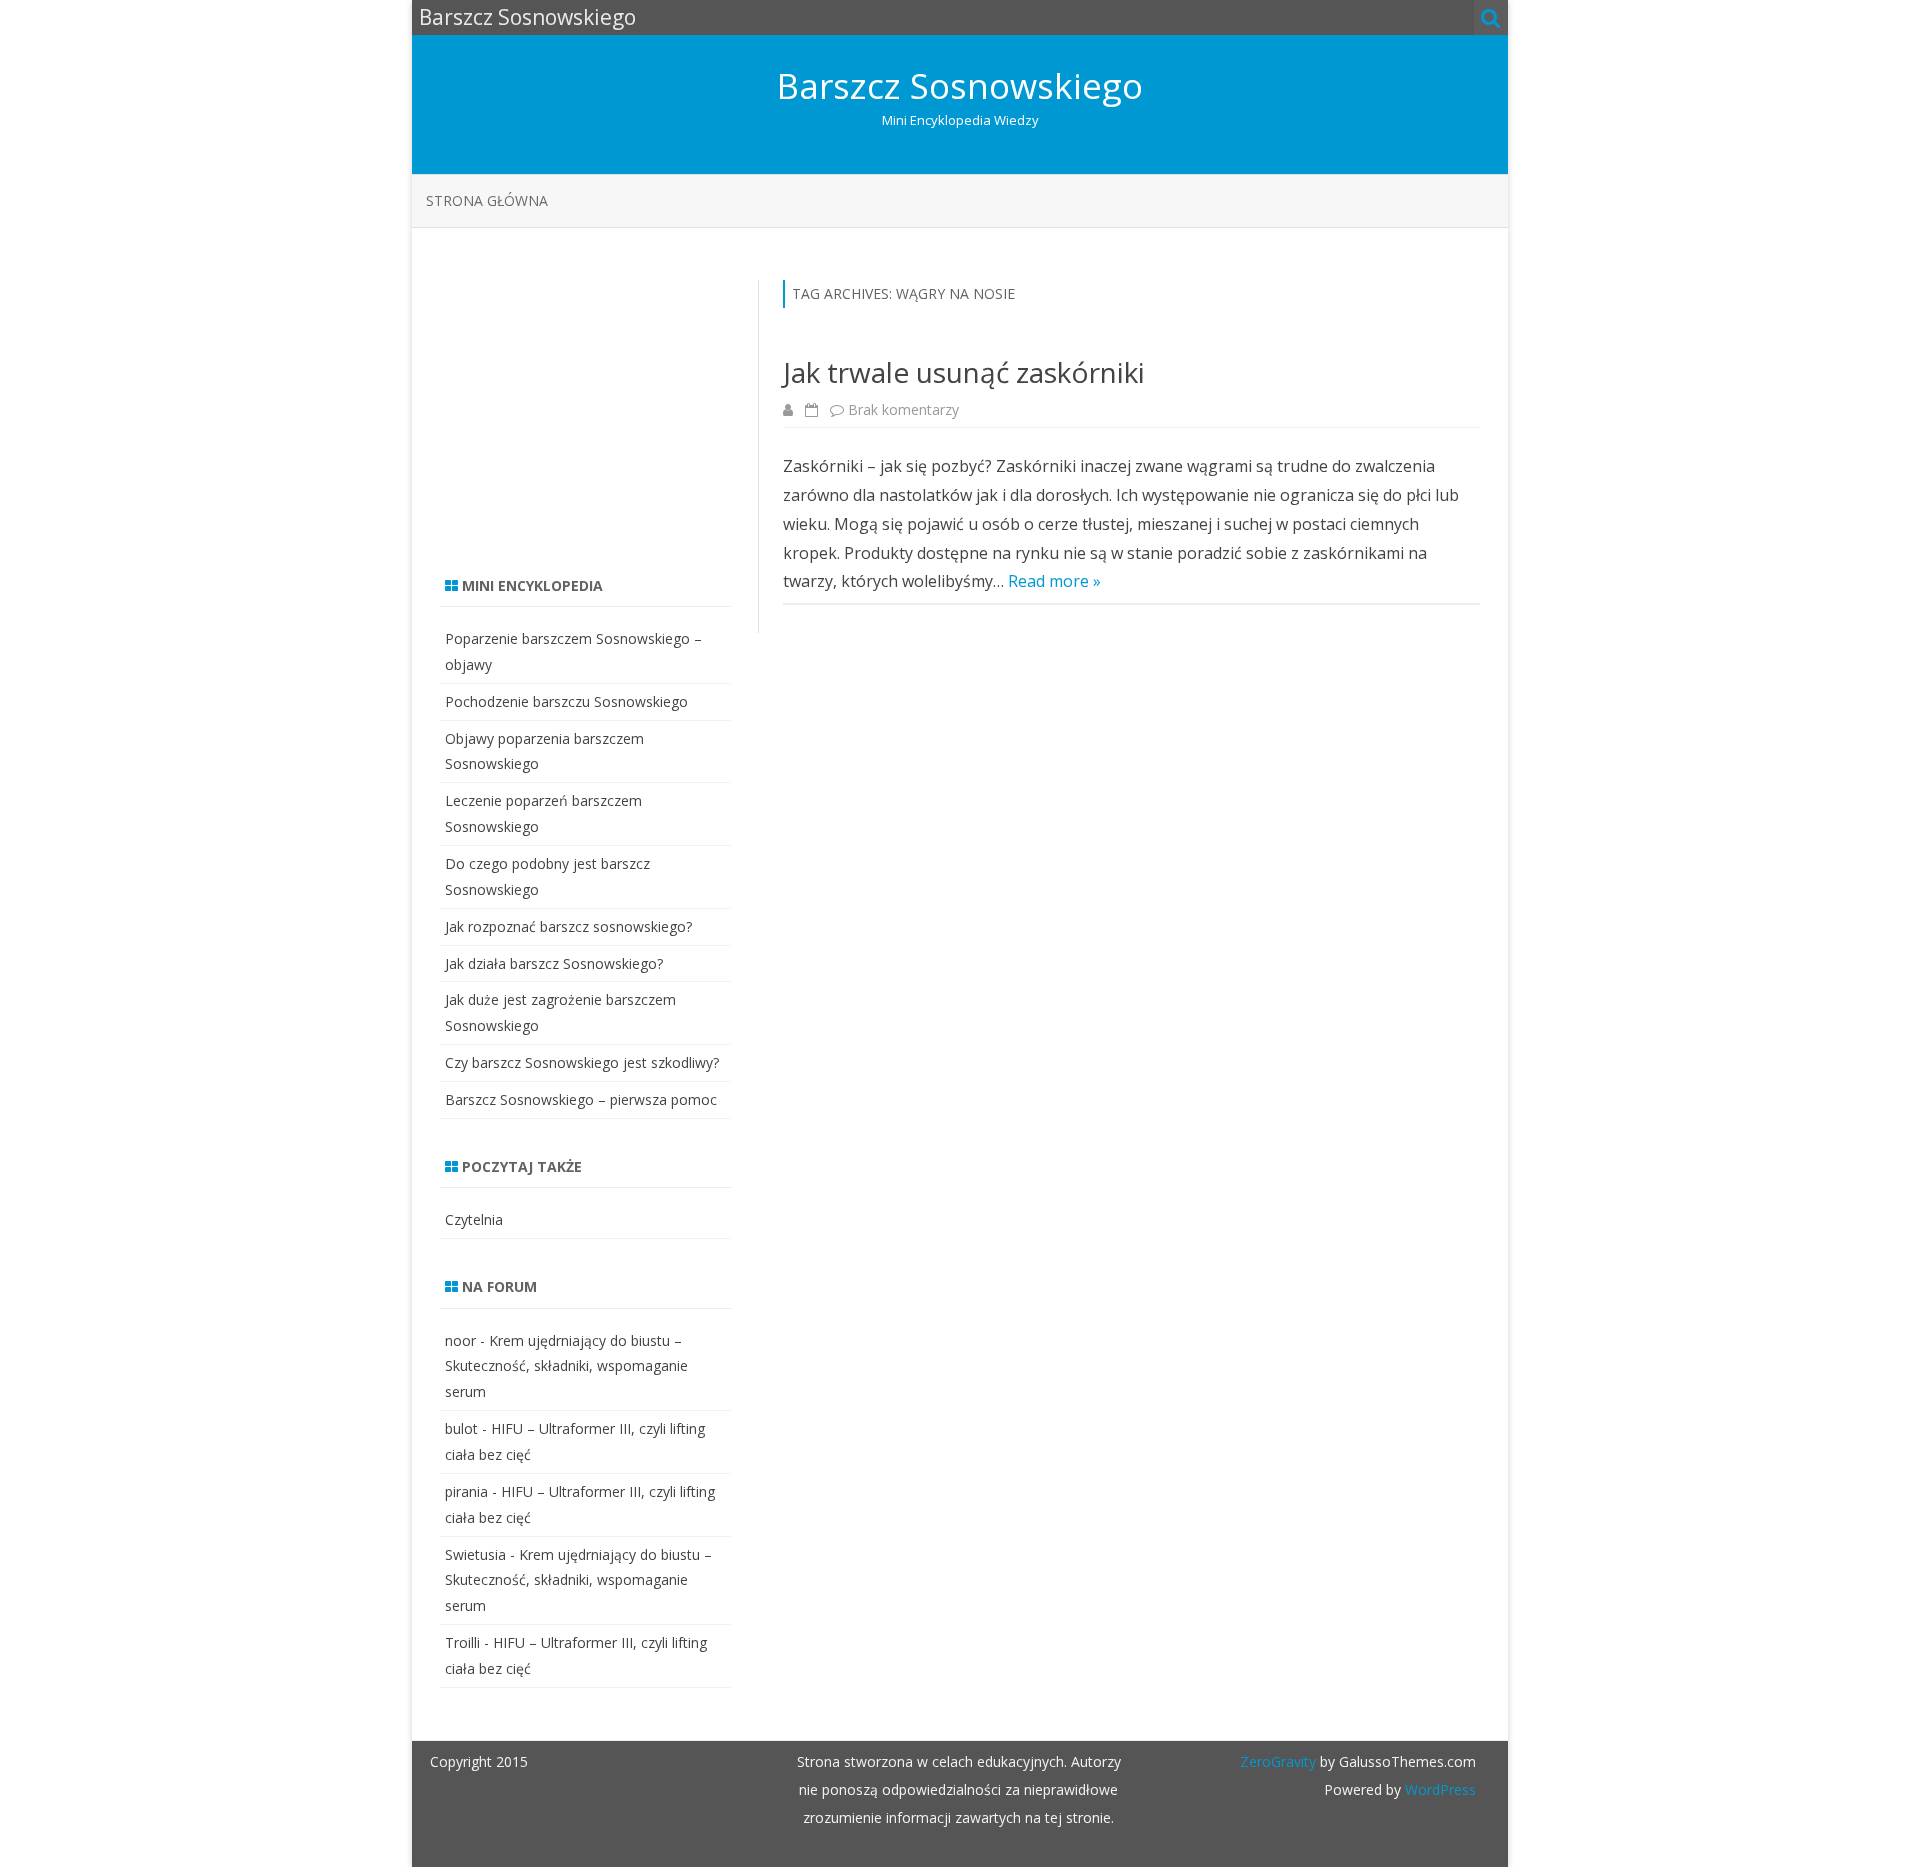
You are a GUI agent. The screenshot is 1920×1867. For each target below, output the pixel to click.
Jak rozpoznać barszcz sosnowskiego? (568, 926)
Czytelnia (474, 1219)
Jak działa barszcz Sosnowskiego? (554, 963)
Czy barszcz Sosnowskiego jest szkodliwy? (582, 1062)
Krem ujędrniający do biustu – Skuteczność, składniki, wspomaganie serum (566, 1366)
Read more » (1054, 581)
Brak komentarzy (903, 409)
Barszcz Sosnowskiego (960, 85)
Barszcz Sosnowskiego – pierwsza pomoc (581, 1099)
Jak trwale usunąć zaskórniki (964, 372)
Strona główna (487, 200)
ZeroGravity (1278, 1761)
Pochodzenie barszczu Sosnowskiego (566, 701)
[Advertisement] (590, 405)
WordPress (1438, 1789)
